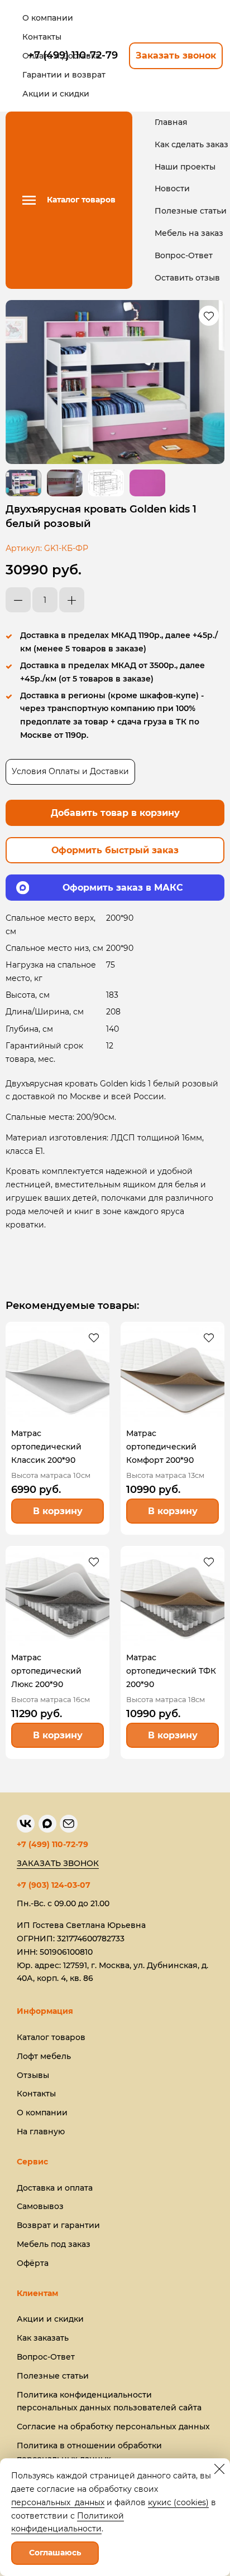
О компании (42, 2113)
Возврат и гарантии (58, 2225)
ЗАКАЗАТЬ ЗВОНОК (58, 1863)
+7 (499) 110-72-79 (52, 1844)
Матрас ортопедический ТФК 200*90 (171, 1671)
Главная (171, 122)
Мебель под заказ (54, 2244)
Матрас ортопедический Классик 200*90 (46, 1447)
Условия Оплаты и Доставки (70, 771)
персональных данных (58, 2502)
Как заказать (43, 2338)
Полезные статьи (191, 211)
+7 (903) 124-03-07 (54, 1885)
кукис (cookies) (178, 2502)
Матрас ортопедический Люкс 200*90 (46, 1671)
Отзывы (33, 2075)
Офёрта (33, 2263)
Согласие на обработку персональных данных (113, 2427)
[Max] (47, 1824)
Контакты (36, 2094)
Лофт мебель (44, 2056)
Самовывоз (40, 2206)
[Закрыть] (219, 2469)
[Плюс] (72, 600)
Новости (172, 189)
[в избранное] (209, 316)
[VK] (26, 1824)
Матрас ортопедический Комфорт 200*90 (161, 1447)
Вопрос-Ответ (184, 255)
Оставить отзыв (187, 278)
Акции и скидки (50, 2319)
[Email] (69, 1824)
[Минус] (18, 600)
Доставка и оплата (55, 2188)
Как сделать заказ (191, 144)
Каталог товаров (51, 2037)
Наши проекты (185, 167)
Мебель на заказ (189, 233)
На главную (41, 2132)
